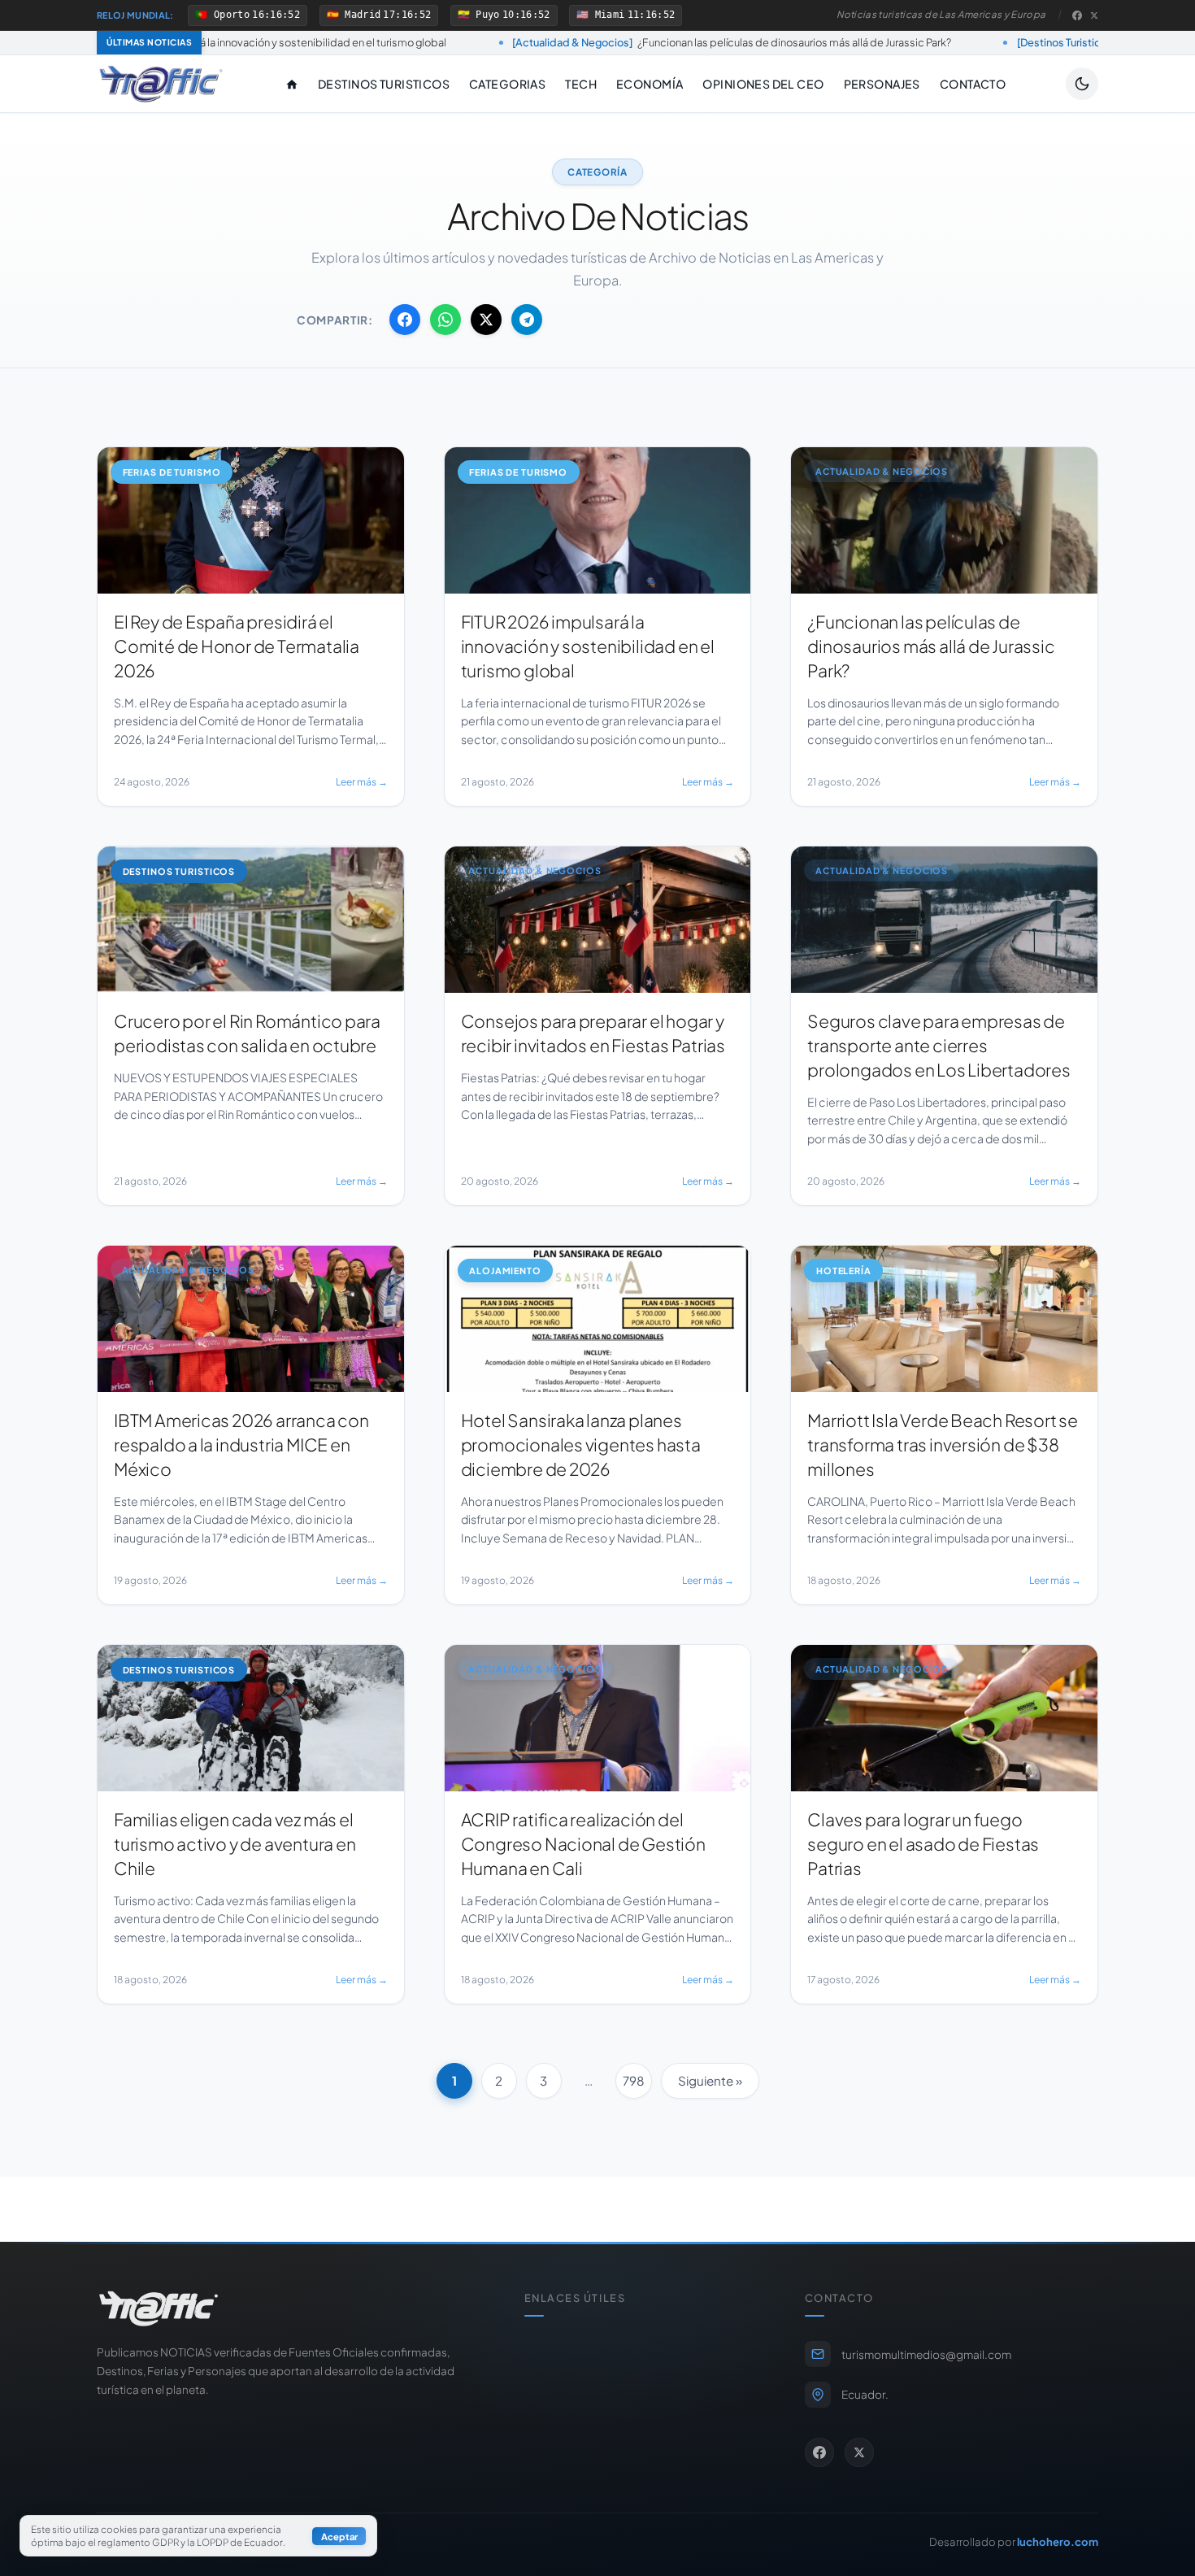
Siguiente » (710, 2080)
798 (634, 2080)
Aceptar (339, 2536)
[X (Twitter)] (1094, 15)
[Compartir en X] (486, 320)
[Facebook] (1077, 15)
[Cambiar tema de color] (1082, 84)
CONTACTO (973, 84)
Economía (650, 84)
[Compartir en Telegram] (527, 320)
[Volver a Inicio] (161, 84)
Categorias (507, 84)
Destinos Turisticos (384, 84)
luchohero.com (1058, 2541)
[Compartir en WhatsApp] (445, 320)
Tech (581, 84)
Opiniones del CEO (763, 84)
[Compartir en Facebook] (405, 320)
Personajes (882, 84)
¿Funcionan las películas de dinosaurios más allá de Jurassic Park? (569, 42)
